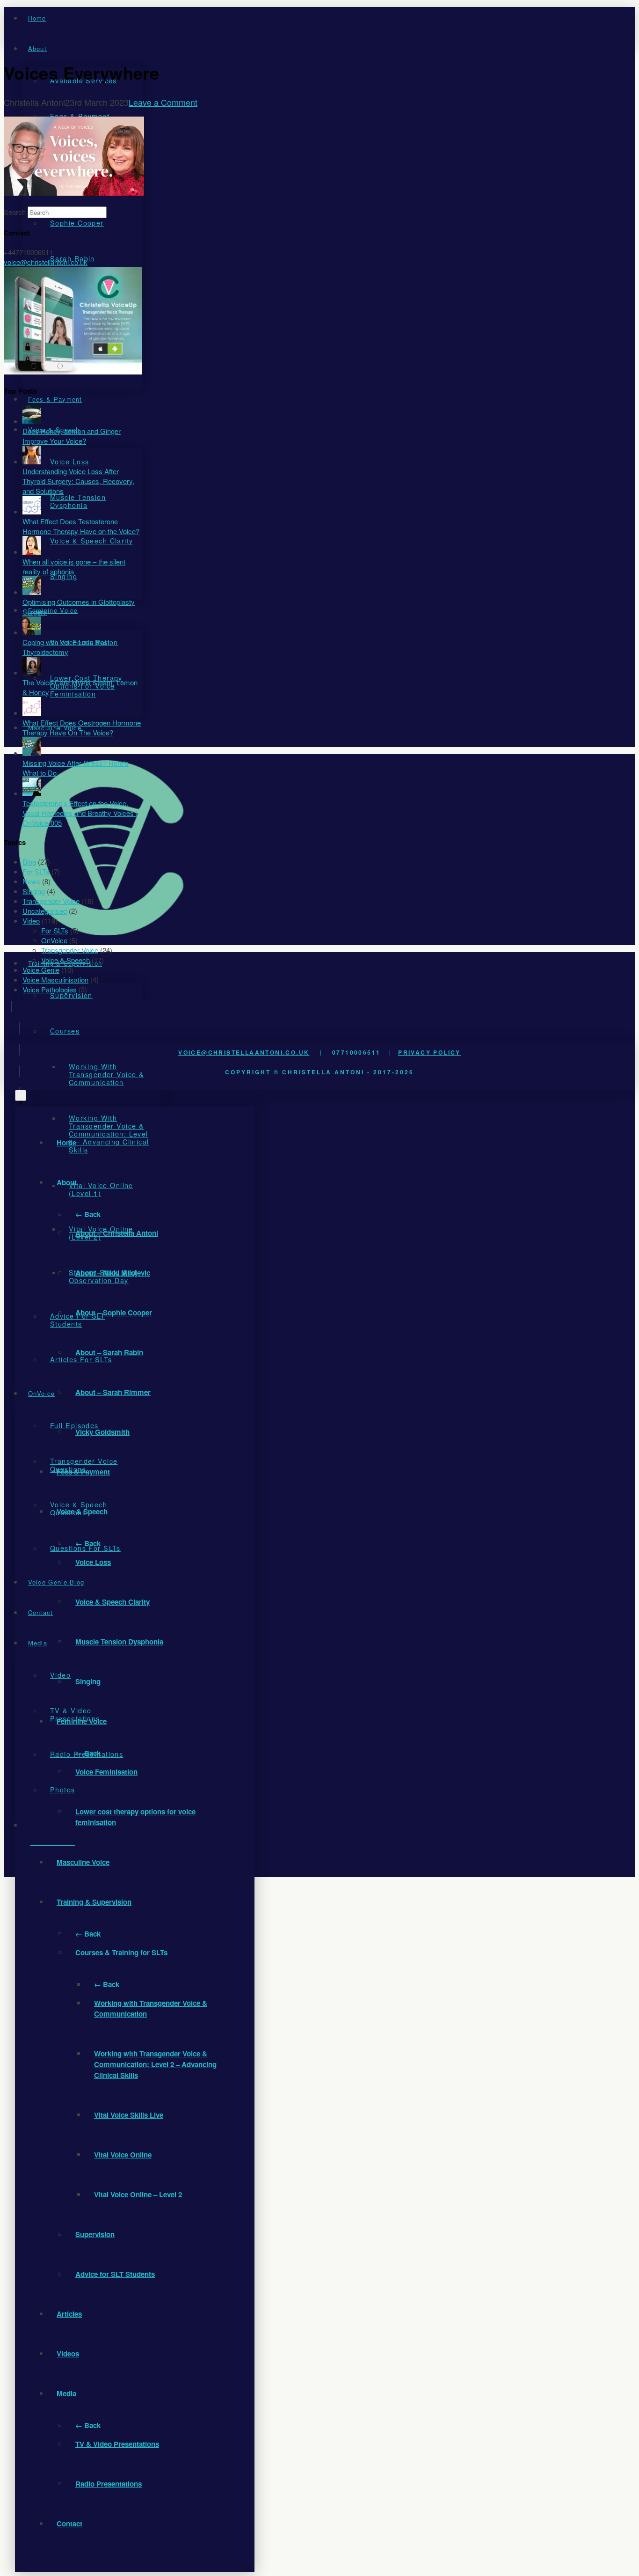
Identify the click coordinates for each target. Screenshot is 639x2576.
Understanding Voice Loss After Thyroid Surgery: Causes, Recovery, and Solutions (78, 481)
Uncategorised (45, 911)
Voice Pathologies (50, 989)
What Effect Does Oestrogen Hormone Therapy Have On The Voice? (82, 727)
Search (15, 212)
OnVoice (54, 940)
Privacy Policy (429, 1052)
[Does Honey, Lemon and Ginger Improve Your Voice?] (32, 421)
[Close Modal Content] (21, 1095)
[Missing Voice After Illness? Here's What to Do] (32, 753)
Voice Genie (41, 970)
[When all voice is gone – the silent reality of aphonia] (32, 552)
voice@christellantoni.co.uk (46, 262)
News (31, 881)
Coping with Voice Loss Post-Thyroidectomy (67, 647)
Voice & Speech (65, 960)
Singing (34, 891)
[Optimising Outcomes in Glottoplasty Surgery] (32, 592)
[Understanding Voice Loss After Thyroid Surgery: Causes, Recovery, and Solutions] (32, 461)
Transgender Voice (51, 901)
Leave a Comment (163, 102)
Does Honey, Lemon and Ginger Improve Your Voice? (72, 436)
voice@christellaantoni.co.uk (244, 1052)
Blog (29, 862)
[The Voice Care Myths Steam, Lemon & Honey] (32, 672)
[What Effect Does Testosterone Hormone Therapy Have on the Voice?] (32, 511)
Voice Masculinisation (55, 980)
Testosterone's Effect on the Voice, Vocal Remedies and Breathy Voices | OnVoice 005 (80, 813)
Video (31, 921)
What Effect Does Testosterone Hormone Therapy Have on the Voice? (81, 526)
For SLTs (36, 871)
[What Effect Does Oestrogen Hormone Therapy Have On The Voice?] (32, 713)
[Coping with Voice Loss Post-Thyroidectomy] (32, 632)
